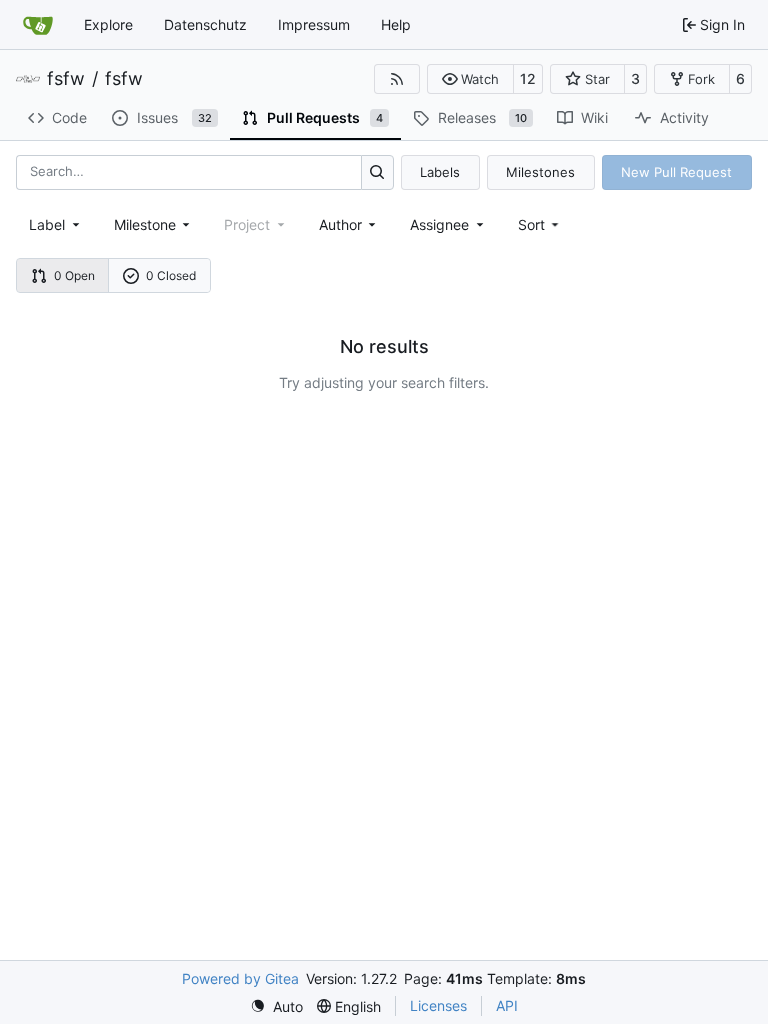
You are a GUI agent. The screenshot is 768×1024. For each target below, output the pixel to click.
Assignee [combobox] (439, 224)
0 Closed (171, 275)
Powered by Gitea (240, 978)
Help (396, 24)
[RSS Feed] (397, 79)
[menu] (540, 224)
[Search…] (377, 172)
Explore (108, 24)
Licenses (438, 1005)
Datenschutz (205, 24)
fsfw (66, 79)
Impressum (314, 24)
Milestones (540, 172)
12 (528, 78)
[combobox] (56, 224)
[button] (470, 79)
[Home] (38, 25)
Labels (440, 172)
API (507, 1005)
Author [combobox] (340, 224)
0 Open (74, 275)
